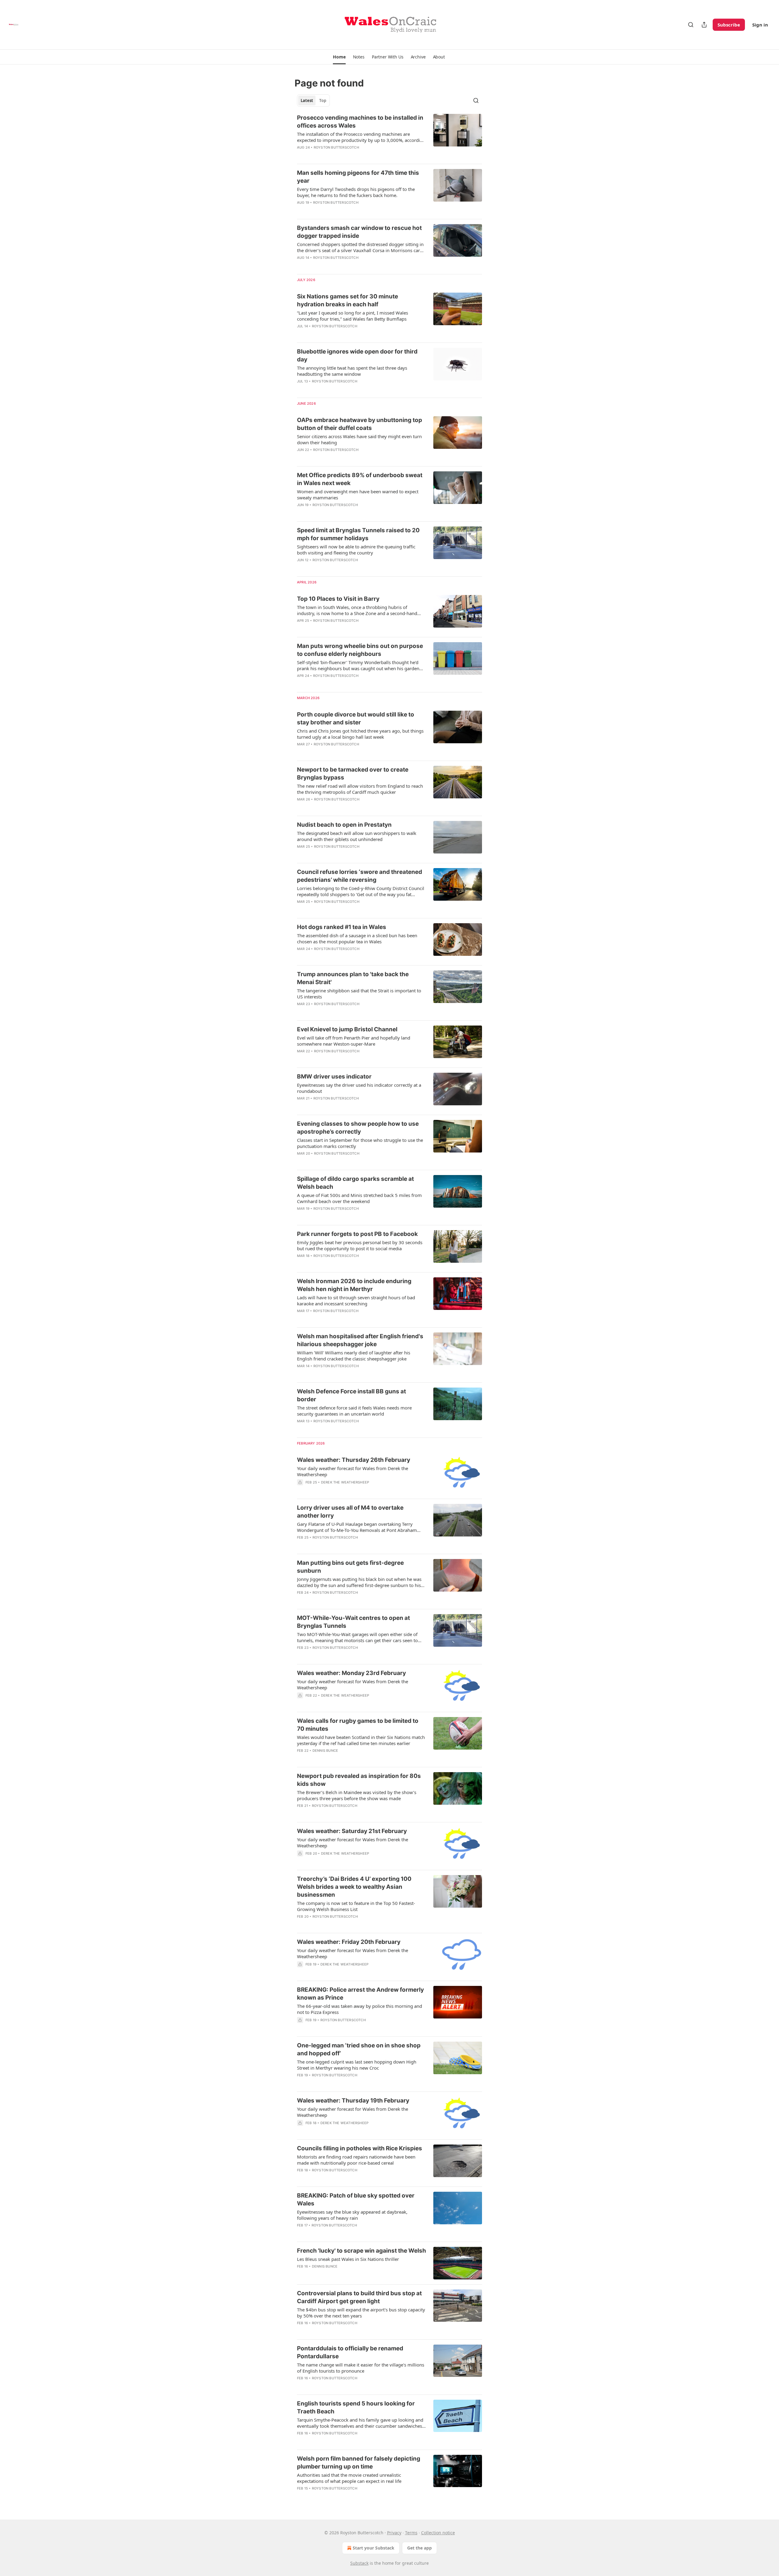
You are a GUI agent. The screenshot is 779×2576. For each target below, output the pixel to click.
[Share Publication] (704, 25)
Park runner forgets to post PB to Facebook (357, 1234)
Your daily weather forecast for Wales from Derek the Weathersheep (353, 1471)
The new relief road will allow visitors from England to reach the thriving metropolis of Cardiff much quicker (360, 789)
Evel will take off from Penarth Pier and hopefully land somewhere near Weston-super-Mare (354, 1041)
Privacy (394, 2533)
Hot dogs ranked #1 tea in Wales (342, 927)
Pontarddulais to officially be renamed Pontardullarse (350, 2352)
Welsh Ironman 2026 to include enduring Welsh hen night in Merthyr (354, 1285)
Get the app (419, 2548)
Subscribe (729, 25)
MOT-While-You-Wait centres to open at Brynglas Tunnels (353, 1622)
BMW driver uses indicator (334, 1077)
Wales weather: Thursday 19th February (353, 2101)
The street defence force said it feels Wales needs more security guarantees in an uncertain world (354, 1411)
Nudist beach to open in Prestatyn (344, 825)
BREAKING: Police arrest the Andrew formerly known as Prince (360, 1994)
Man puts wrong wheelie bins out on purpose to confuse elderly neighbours (360, 650)
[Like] (301, 389)
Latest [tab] (307, 100)
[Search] (691, 25)
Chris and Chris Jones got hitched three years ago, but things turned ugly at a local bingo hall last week (360, 734)
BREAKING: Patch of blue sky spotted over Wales (356, 2199)
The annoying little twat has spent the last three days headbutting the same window (352, 371)
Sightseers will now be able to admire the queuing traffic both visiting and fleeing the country (356, 550)
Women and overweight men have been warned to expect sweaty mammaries (358, 494)
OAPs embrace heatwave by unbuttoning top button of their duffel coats (360, 424)
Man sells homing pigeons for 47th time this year (358, 177)
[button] (339, 57)
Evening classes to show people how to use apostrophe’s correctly (358, 1128)
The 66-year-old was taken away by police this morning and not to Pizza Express (360, 2009)
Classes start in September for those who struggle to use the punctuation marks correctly (360, 1143)
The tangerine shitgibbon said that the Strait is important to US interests (359, 994)
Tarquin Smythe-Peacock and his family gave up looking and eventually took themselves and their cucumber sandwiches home (360, 2423)
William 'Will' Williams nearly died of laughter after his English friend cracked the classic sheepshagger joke (354, 1356)
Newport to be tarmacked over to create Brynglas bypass (353, 774)
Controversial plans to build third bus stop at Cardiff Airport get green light (359, 2297)
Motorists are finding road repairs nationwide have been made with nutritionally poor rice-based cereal (356, 2160)
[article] (389, 136)
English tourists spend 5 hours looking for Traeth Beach (356, 2407)
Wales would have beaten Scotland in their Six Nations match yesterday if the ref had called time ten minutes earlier (361, 1740)
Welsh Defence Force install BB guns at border (351, 1395)
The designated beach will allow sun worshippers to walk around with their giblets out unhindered (357, 836)
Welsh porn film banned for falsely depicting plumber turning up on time (359, 2463)
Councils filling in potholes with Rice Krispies (360, 2148)
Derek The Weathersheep (345, 1482)
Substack (359, 2563)
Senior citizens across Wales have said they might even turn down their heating (359, 439)
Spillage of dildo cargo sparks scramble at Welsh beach (355, 1183)
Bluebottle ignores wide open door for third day (357, 355)
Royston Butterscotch (336, 147)
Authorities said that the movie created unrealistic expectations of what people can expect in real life (349, 2478)
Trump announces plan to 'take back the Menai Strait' (353, 978)
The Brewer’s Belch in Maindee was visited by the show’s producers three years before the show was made (357, 1795)
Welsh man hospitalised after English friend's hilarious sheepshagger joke (360, 1340)
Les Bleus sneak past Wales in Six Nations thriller (348, 2259)
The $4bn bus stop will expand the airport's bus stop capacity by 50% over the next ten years (361, 2313)
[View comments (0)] (344, 155)
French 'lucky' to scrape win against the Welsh (362, 2251)
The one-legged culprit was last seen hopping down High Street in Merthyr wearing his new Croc (357, 2065)
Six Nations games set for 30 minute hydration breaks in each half (348, 300)
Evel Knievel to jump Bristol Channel (347, 1029)
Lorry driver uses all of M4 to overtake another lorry (350, 1512)
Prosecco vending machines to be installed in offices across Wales (360, 122)
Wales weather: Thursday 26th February (354, 1460)
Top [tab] (323, 100)
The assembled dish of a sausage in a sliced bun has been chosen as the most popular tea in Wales (357, 938)
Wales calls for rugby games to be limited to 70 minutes (358, 1725)
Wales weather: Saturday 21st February (352, 1831)
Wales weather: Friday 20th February (349, 1942)
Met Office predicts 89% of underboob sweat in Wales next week (360, 479)
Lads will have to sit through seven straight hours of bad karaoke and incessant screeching (356, 1300)
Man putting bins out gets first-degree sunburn (350, 1567)
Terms (411, 2533)
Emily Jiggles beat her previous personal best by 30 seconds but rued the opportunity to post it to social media (360, 1245)
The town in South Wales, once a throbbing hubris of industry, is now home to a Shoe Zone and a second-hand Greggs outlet (357, 610)
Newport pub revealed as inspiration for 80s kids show (359, 1780)
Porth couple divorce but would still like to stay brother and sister (356, 718)
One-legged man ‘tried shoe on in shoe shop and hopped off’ (359, 2049)
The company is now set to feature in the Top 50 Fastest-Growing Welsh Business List (356, 1906)
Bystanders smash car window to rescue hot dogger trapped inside (359, 232)
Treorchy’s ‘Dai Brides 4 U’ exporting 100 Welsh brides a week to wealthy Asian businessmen (354, 1887)
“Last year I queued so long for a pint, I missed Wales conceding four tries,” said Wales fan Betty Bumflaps (353, 316)
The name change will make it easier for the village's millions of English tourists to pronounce (361, 2368)
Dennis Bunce (325, 1751)
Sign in (760, 25)
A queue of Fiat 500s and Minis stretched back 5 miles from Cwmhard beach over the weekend (359, 1198)
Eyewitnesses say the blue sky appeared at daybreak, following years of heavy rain (352, 2215)
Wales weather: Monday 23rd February (351, 1673)
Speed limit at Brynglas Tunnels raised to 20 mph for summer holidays (358, 534)
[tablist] (313, 100)
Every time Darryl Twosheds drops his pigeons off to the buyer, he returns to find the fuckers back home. (356, 192)
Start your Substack (374, 2548)
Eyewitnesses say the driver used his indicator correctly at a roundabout (359, 1088)
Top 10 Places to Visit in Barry (338, 599)
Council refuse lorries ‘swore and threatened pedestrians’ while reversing (360, 876)
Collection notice (438, 2533)
